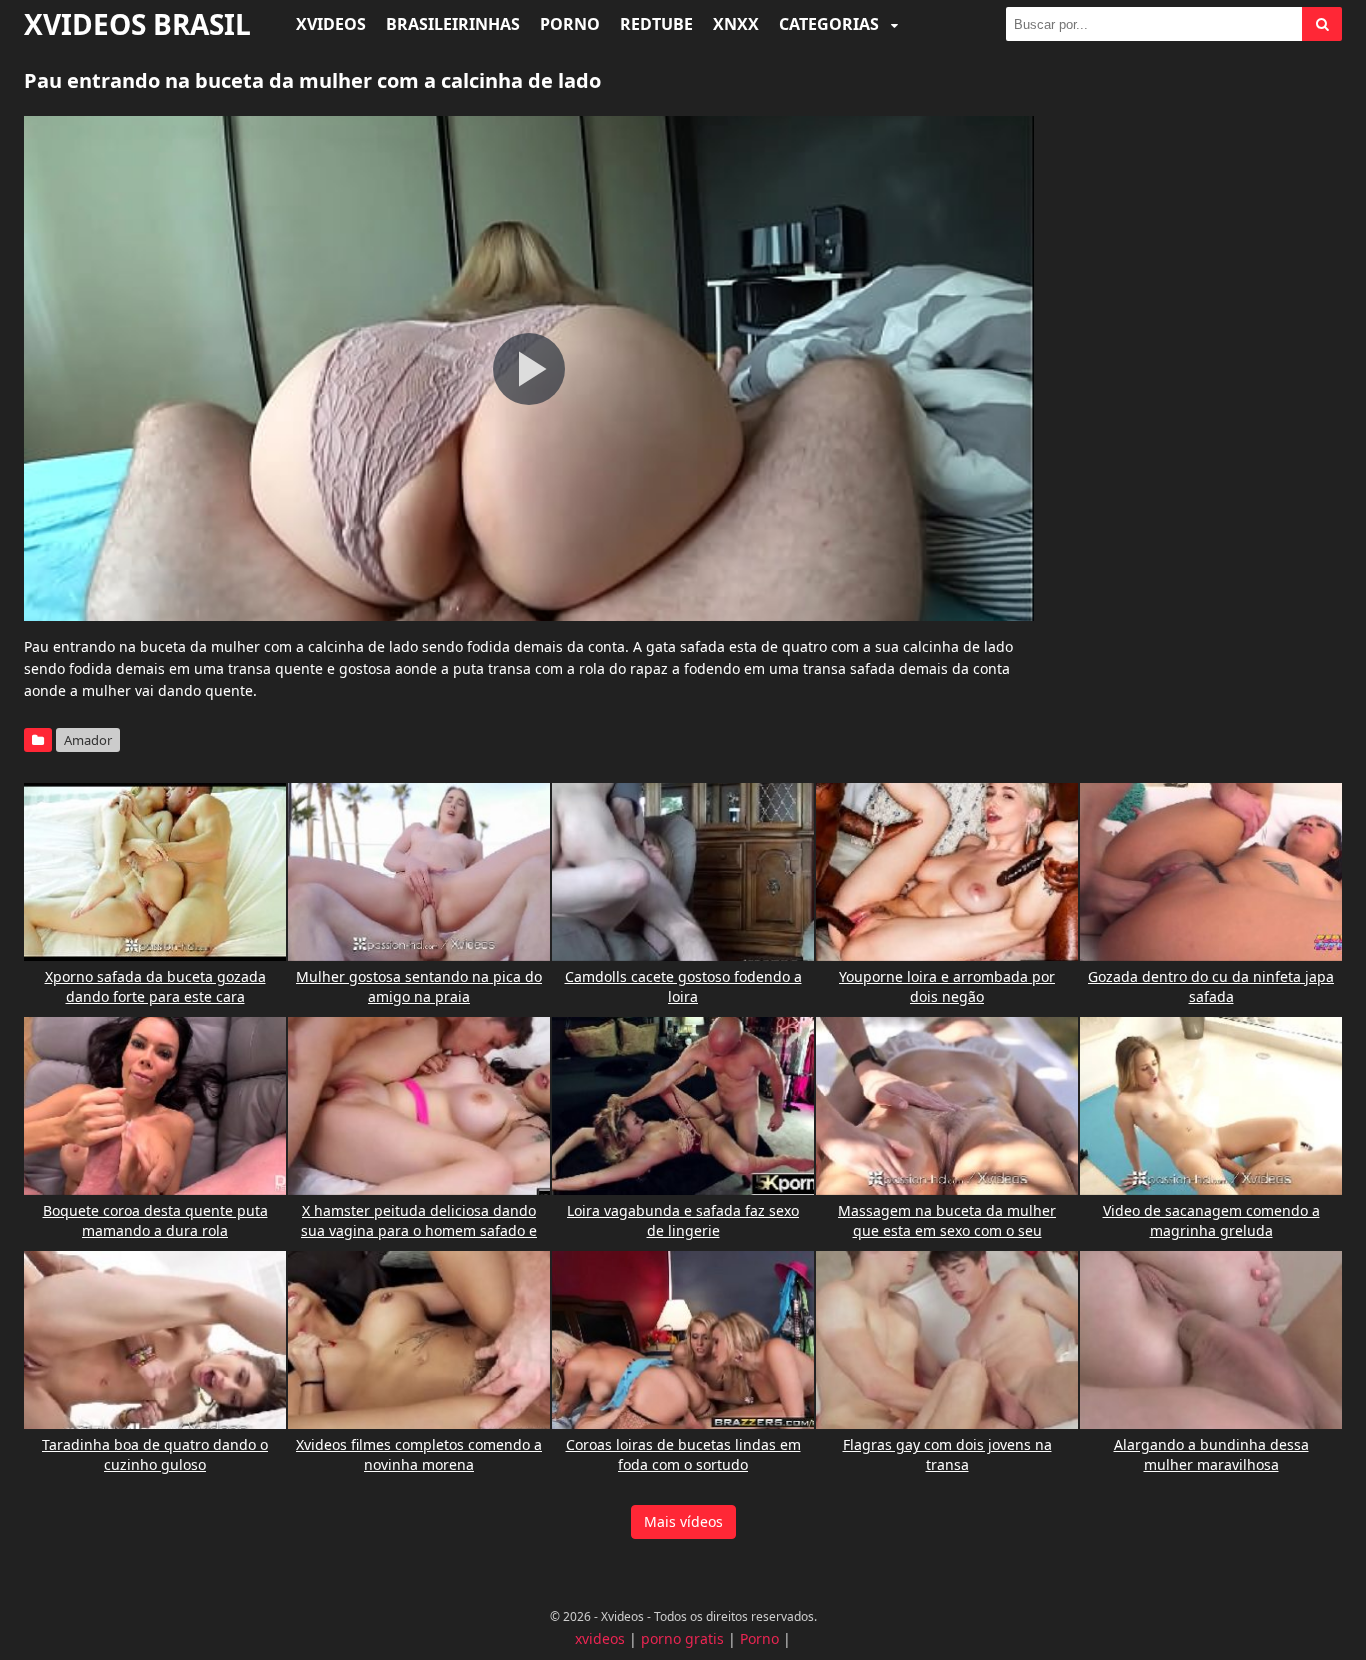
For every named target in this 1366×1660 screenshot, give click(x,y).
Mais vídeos (683, 1521)
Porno (570, 24)
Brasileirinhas (453, 24)
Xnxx (736, 24)
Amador (88, 740)
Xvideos (331, 24)
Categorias (831, 24)
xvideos (600, 1638)
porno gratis (682, 1638)
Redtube (656, 24)
